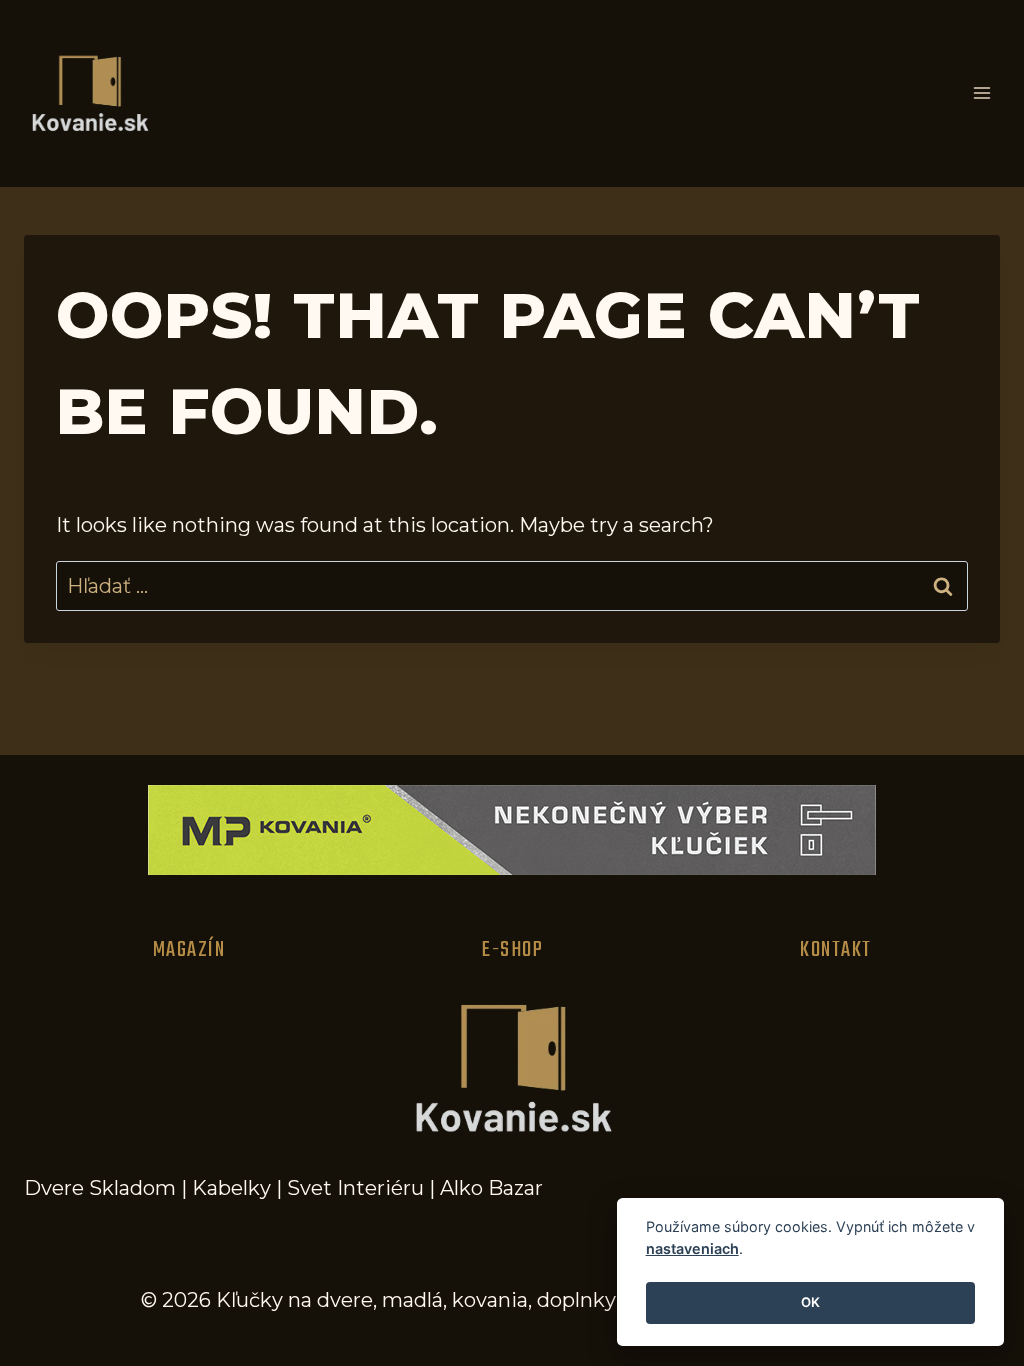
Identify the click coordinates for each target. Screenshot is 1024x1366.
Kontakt (836, 950)
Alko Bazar (491, 1188)
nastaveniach (692, 1248)
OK (810, 1302)
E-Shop (512, 950)
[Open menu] (981, 93)
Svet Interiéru (355, 1188)
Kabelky (231, 1188)
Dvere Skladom (100, 1188)
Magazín (189, 950)
